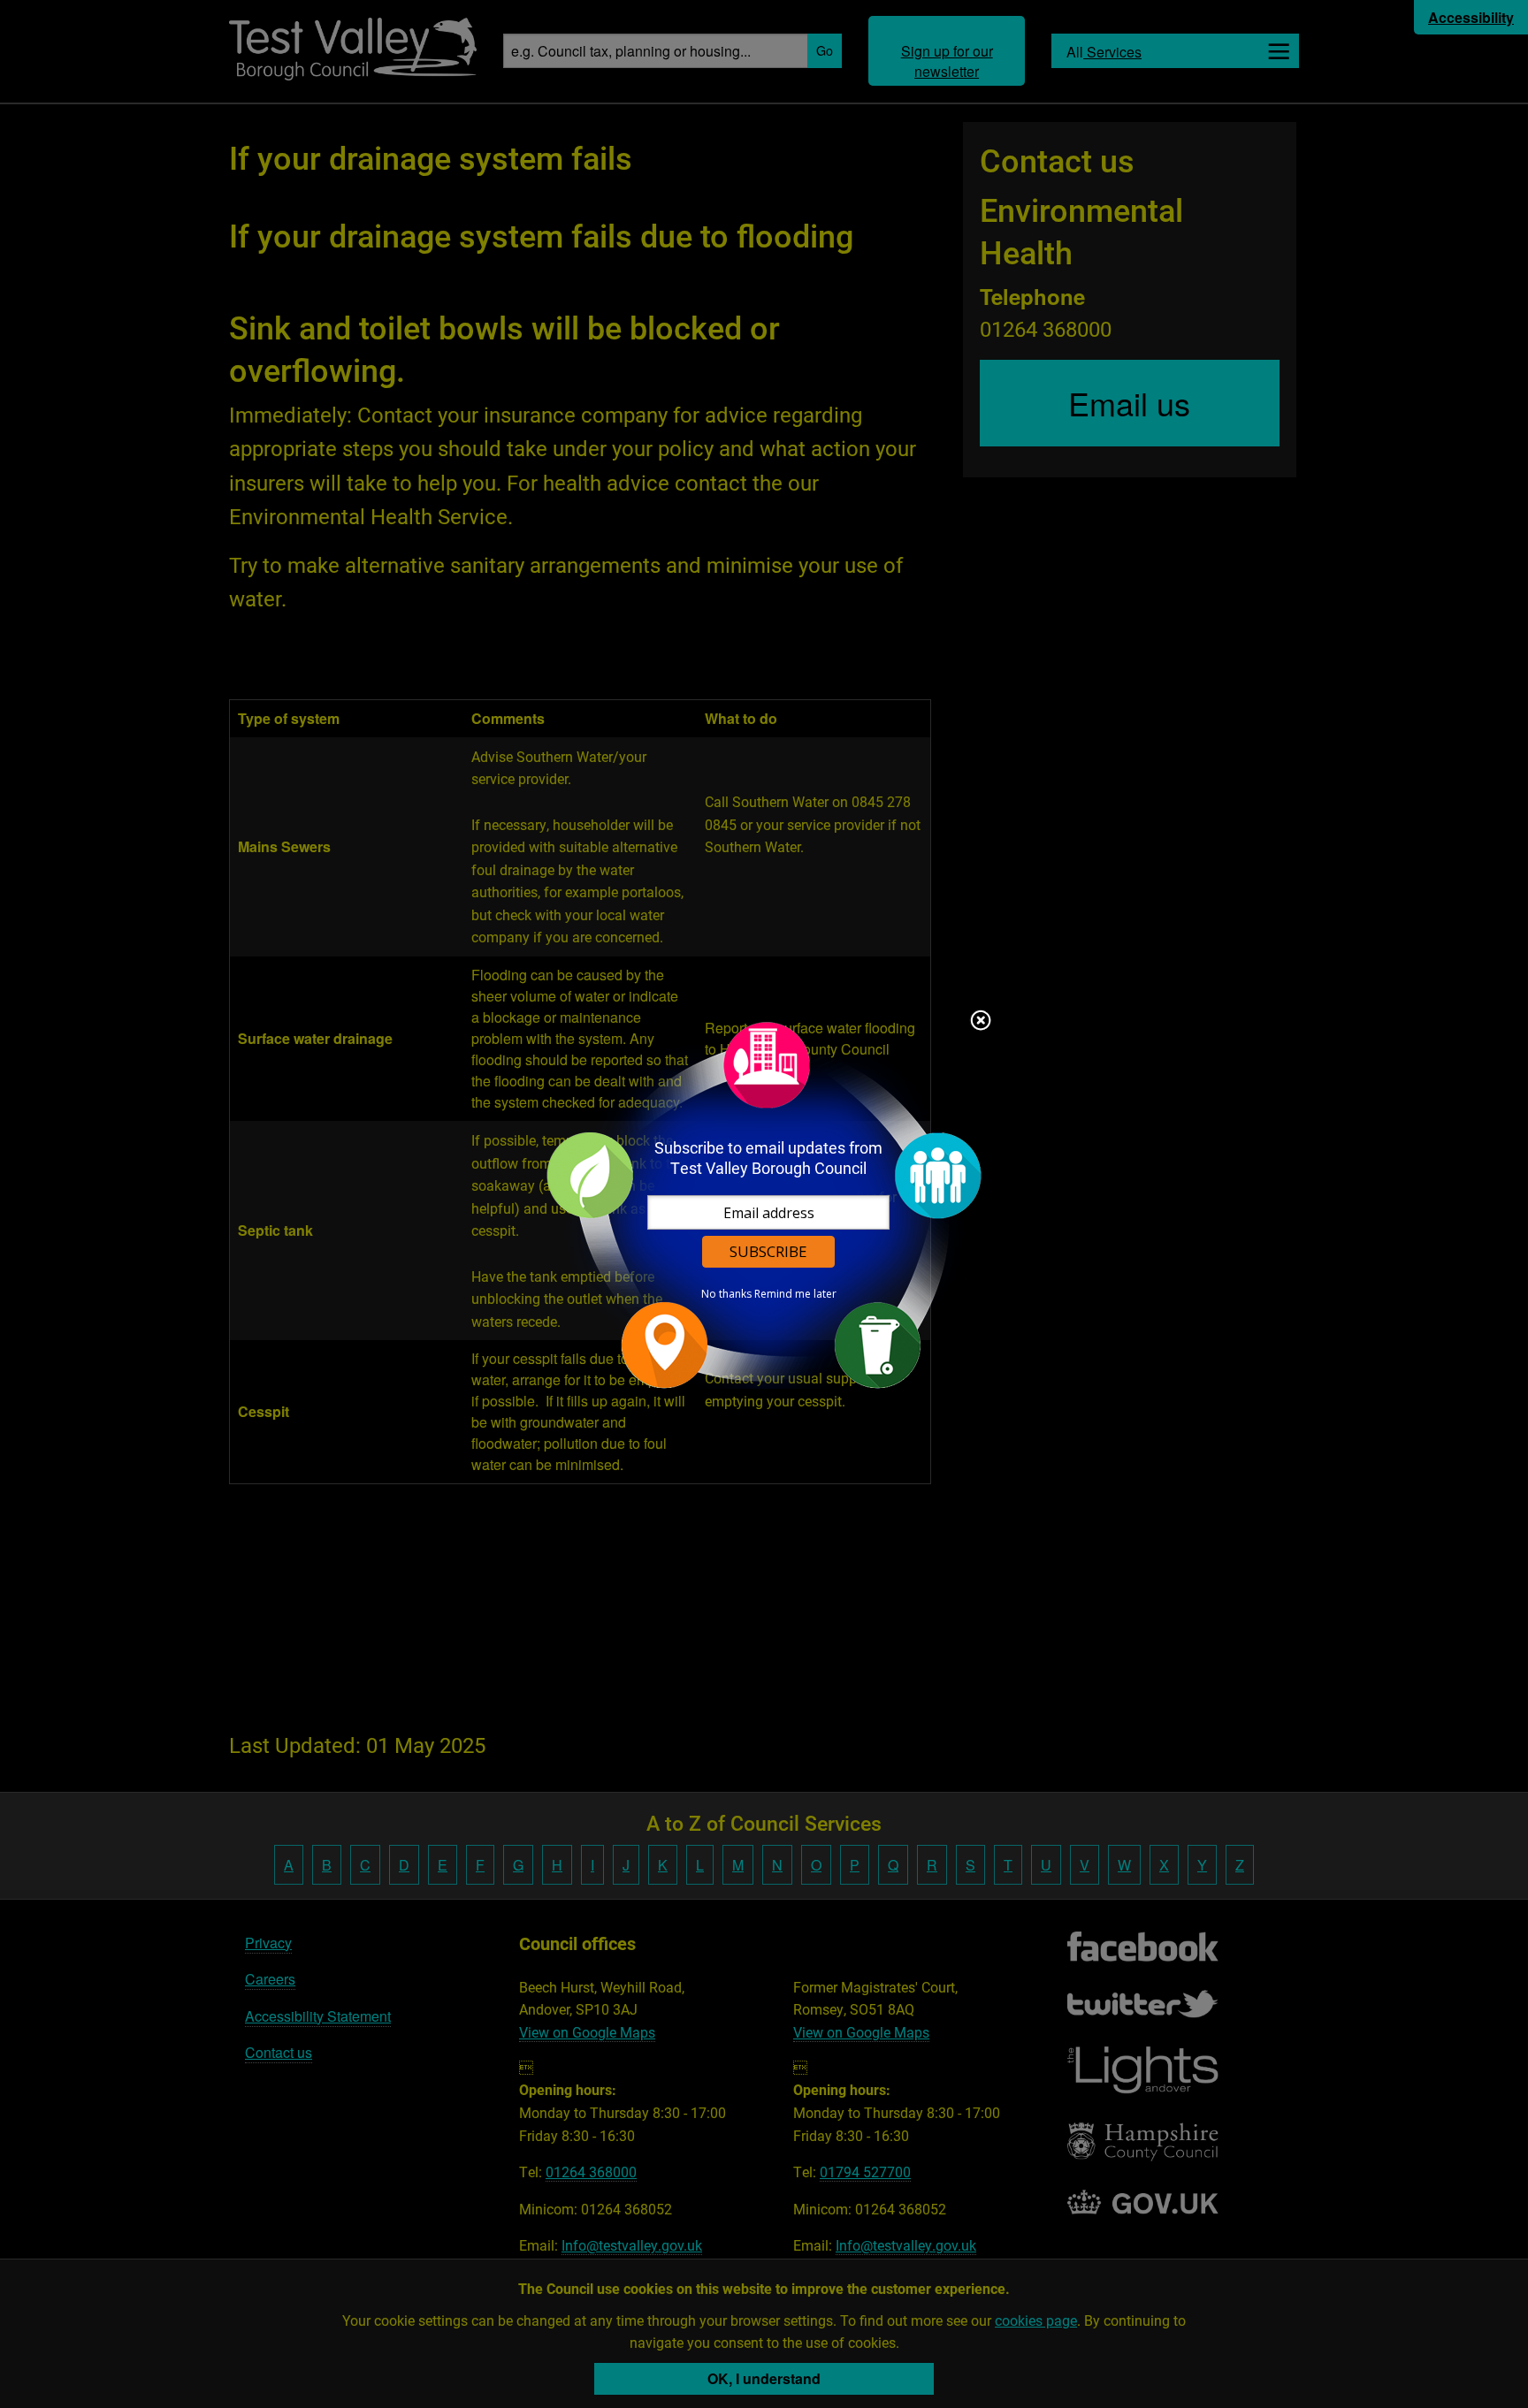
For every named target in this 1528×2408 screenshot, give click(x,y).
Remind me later (795, 1294)
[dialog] (764, 1204)
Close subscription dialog (981, 1022)
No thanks (726, 1294)
